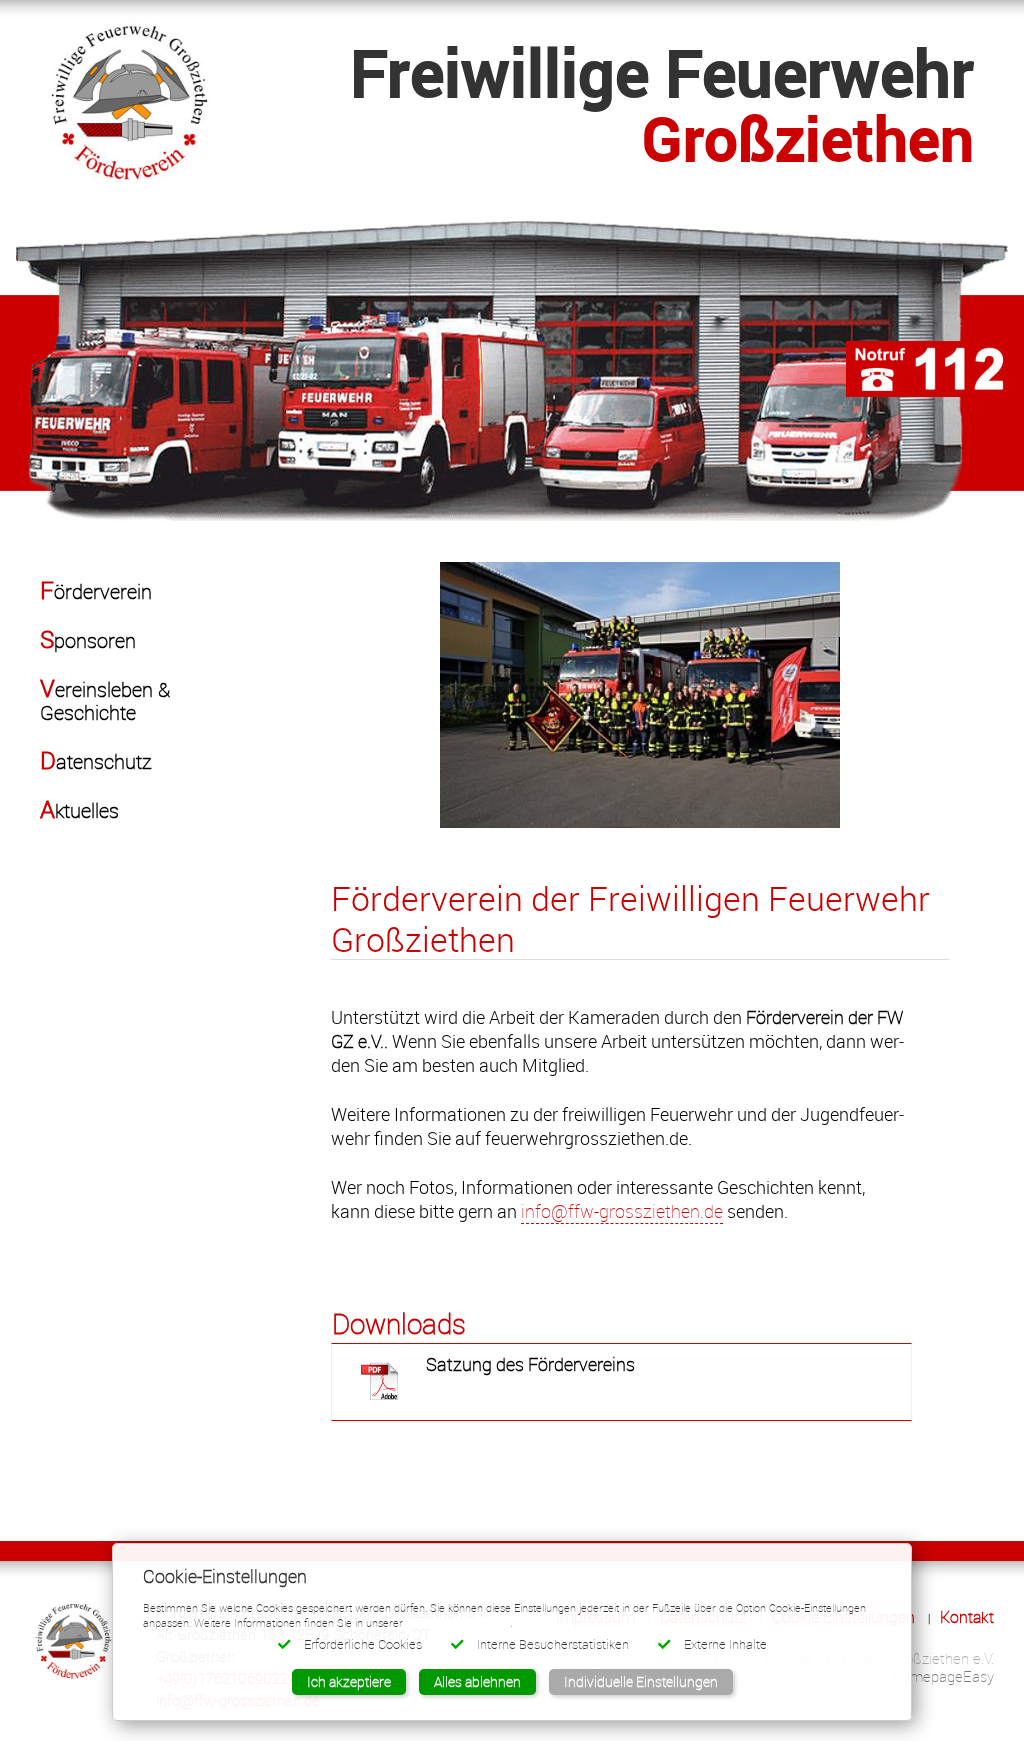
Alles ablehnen (477, 1681)
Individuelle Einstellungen (641, 1681)
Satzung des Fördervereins (530, 1364)
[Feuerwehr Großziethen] (73, 1640)
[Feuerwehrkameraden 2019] (640, 695)
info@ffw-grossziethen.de (622, 1211)
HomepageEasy (942, 1676)
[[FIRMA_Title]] (128, 96)
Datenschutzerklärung (458, 1622)
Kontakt (967, 1617)
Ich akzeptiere (349, 1681)
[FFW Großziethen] (512, 369)
